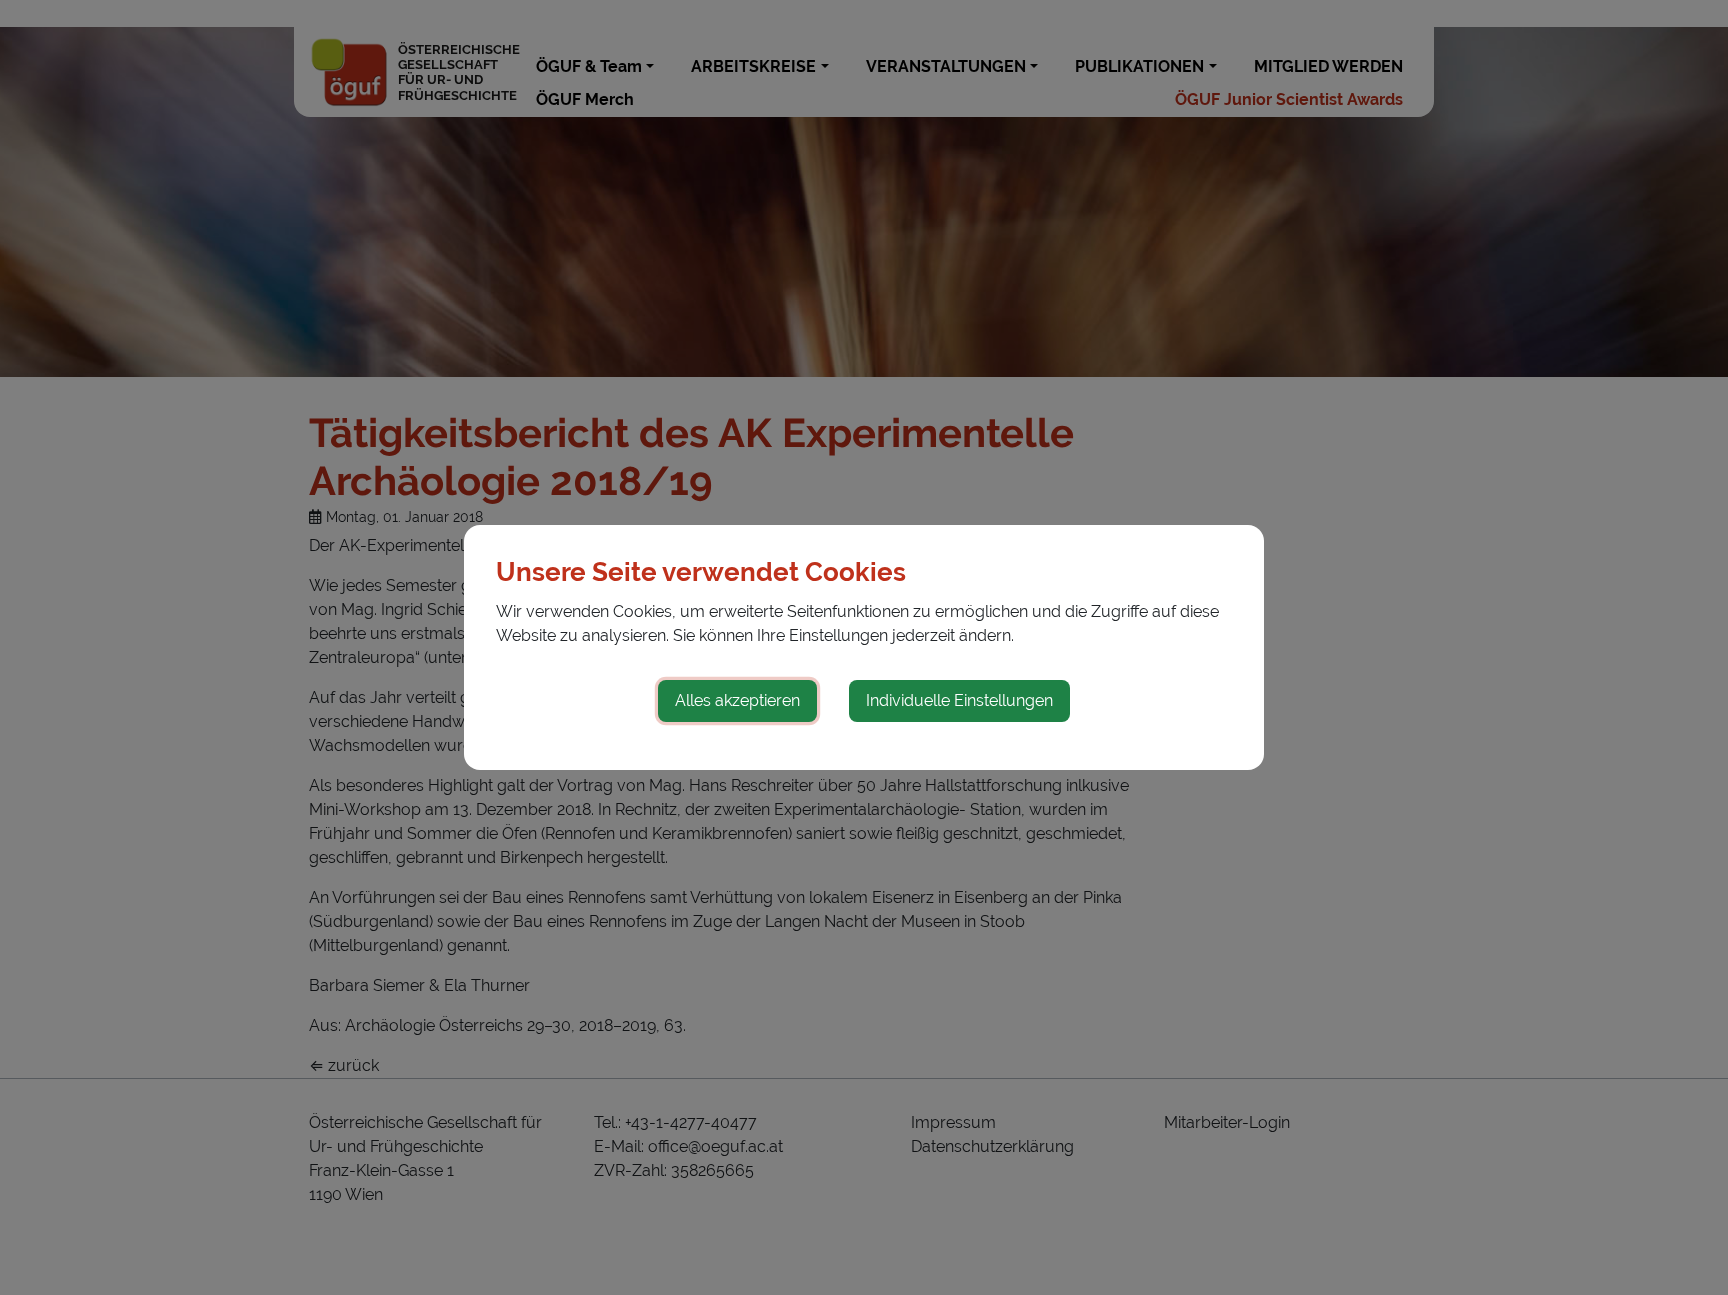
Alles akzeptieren (737, 700)
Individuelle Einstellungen (959, 700)
